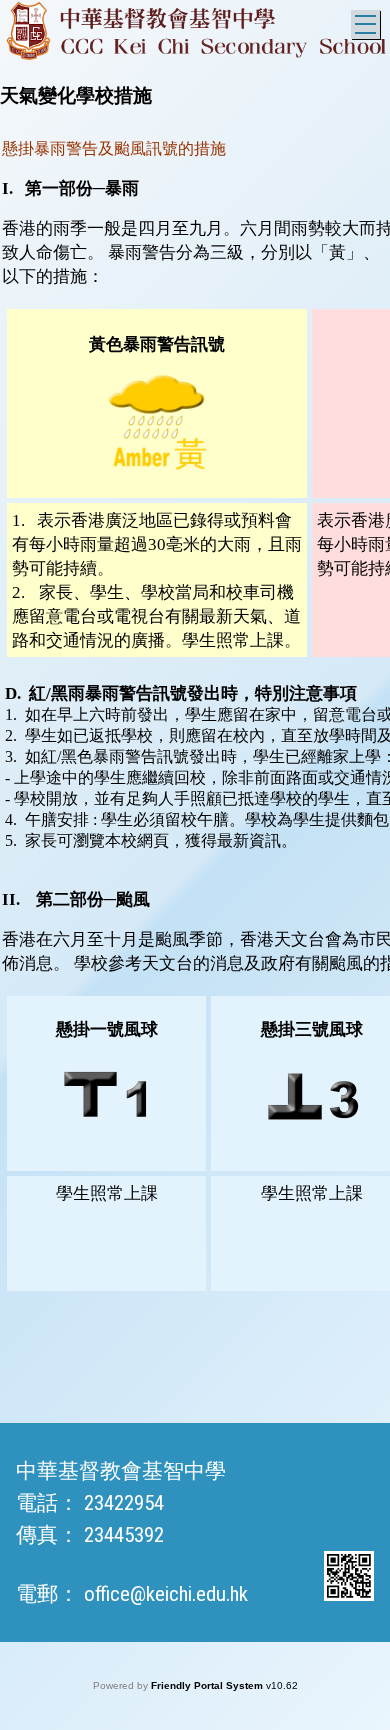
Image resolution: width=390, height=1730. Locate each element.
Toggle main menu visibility (365, 24)
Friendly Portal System (208, 1685)
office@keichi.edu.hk (166, 1594)
